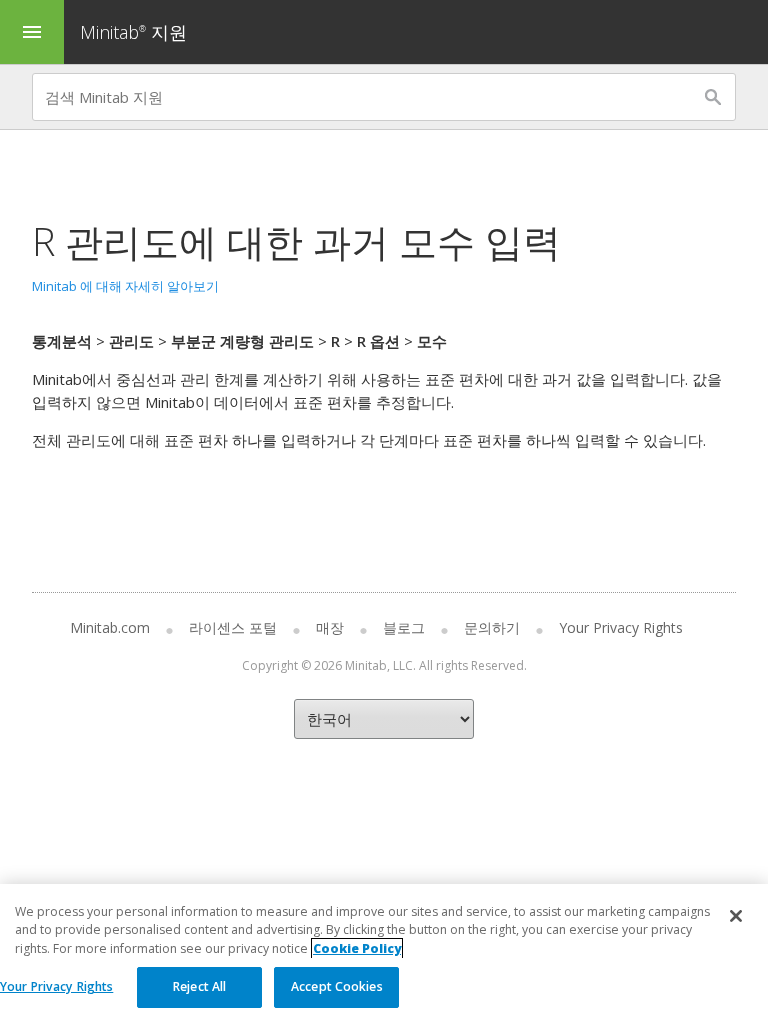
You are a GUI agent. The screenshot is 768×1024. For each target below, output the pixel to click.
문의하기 (492, 627)
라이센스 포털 (233, 627)
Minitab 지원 (133, 32)
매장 (330, 627)
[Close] (736, 916)
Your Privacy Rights (56, 986)
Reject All (199, 986)
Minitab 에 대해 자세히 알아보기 (125, 286)
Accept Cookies (337, 986)
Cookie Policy (357, 948)
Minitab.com (110, 627)
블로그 (404, 627)
